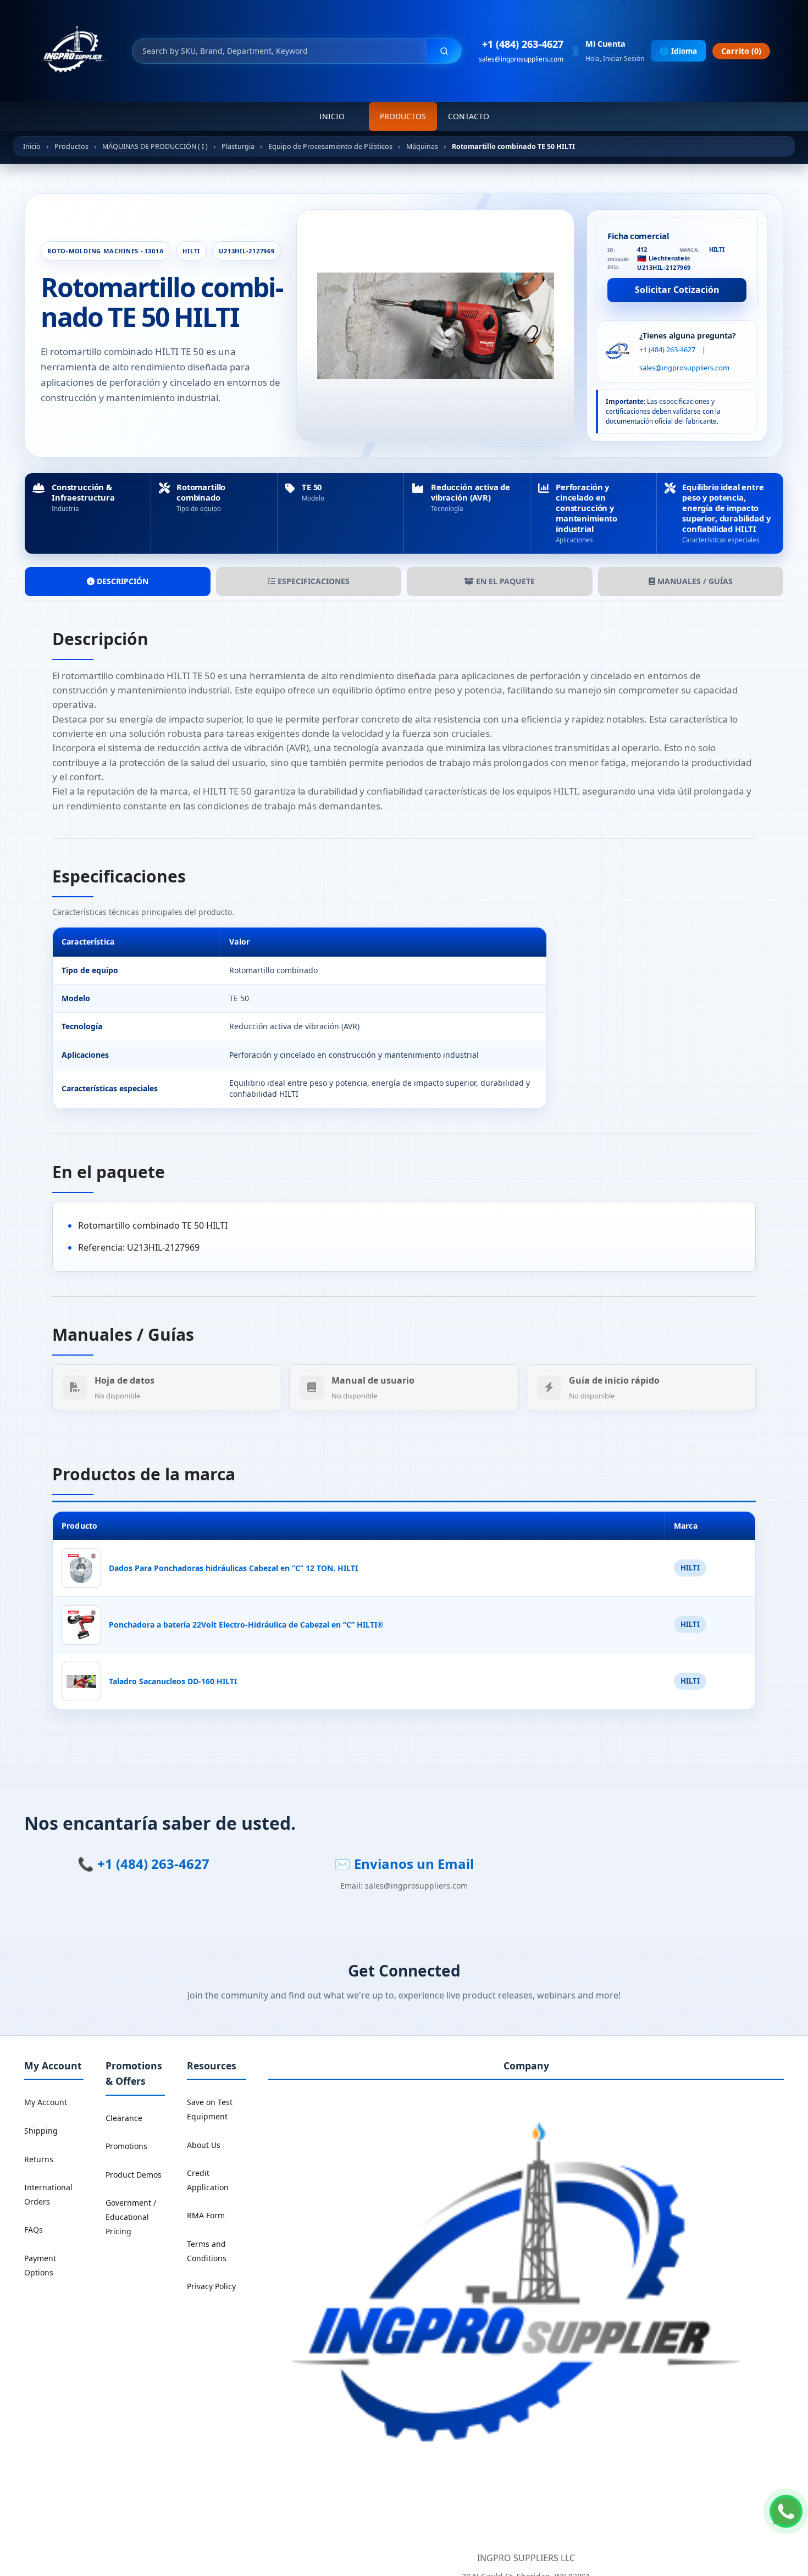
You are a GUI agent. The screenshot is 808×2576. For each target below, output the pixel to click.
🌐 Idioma (678, 51)
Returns (39, 2159)
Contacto (469, 116)
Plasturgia (238, 146)
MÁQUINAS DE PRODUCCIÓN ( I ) (155, 146)
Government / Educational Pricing (131, 2217)
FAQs (34, 2230)
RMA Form (206, 2215)
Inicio (332, 116)
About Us (204, 2145)
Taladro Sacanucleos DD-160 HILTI (173, 1681)
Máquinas (422, 146)
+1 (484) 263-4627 (523, 44)
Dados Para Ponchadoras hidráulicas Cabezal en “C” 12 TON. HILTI (233, 1568)
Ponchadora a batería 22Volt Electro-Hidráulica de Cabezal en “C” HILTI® (246, 1625)
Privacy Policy (211, 2286)
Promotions (126, 2146)
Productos (403, 116)
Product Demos (134, 2175)
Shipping (41, 2131)
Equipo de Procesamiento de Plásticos (330, 146)
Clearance (124, 2118)
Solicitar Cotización (677, 290)
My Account (46, 2102)
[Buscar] (444, 51)
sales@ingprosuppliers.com (521, 59)
